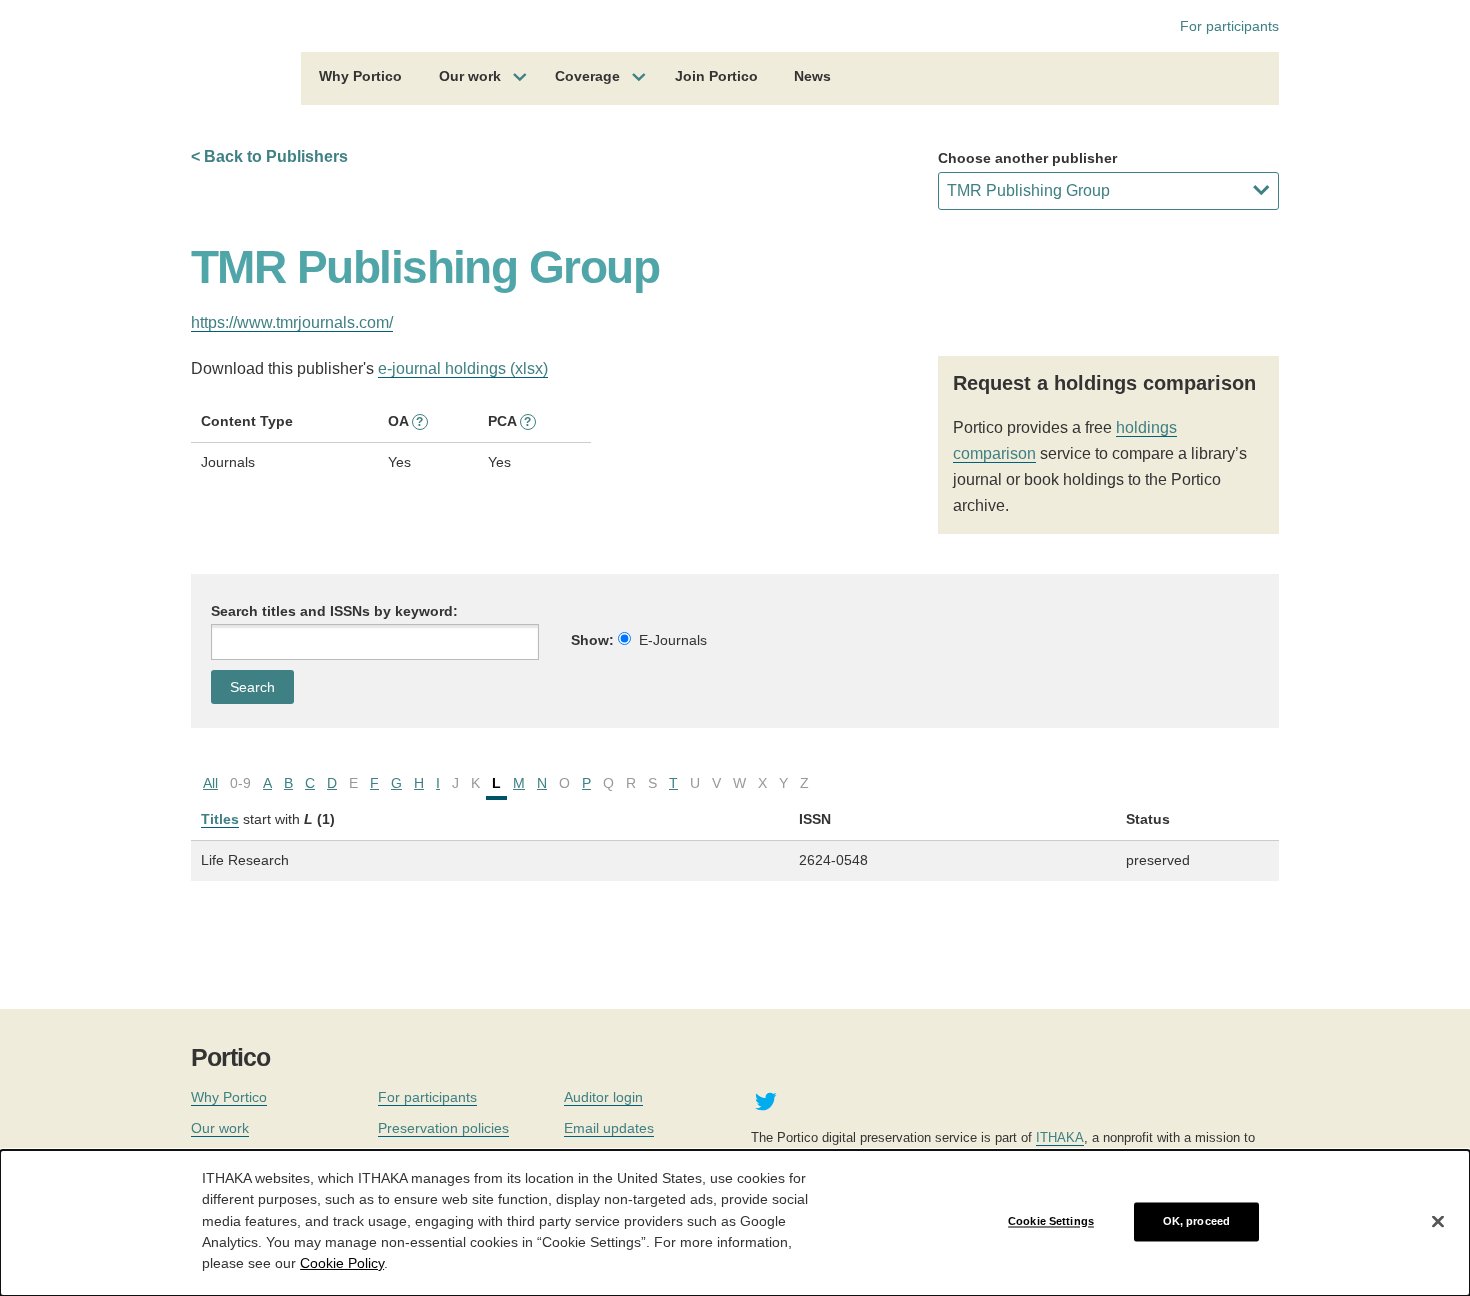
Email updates (609, 1128)
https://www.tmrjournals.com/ (292, 322)
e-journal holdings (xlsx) (463, 368)
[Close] (1438, 1222)
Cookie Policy (342, 1262)
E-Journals (673, 640)
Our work (470, 76)
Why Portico (360, 76)
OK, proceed (1196, 1221)
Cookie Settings (1051, 1221)
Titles (220, 819)
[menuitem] (360, 79)
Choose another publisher (1027, 158)
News (812, 76)
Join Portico (716, 76)
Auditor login (603, 1097)
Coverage (587, 76)
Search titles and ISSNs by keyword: (334, 611)
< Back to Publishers (269, 156)
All (210, 783)
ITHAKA (1060, 1137)
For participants (1229, 26)
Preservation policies (443, 1128)
